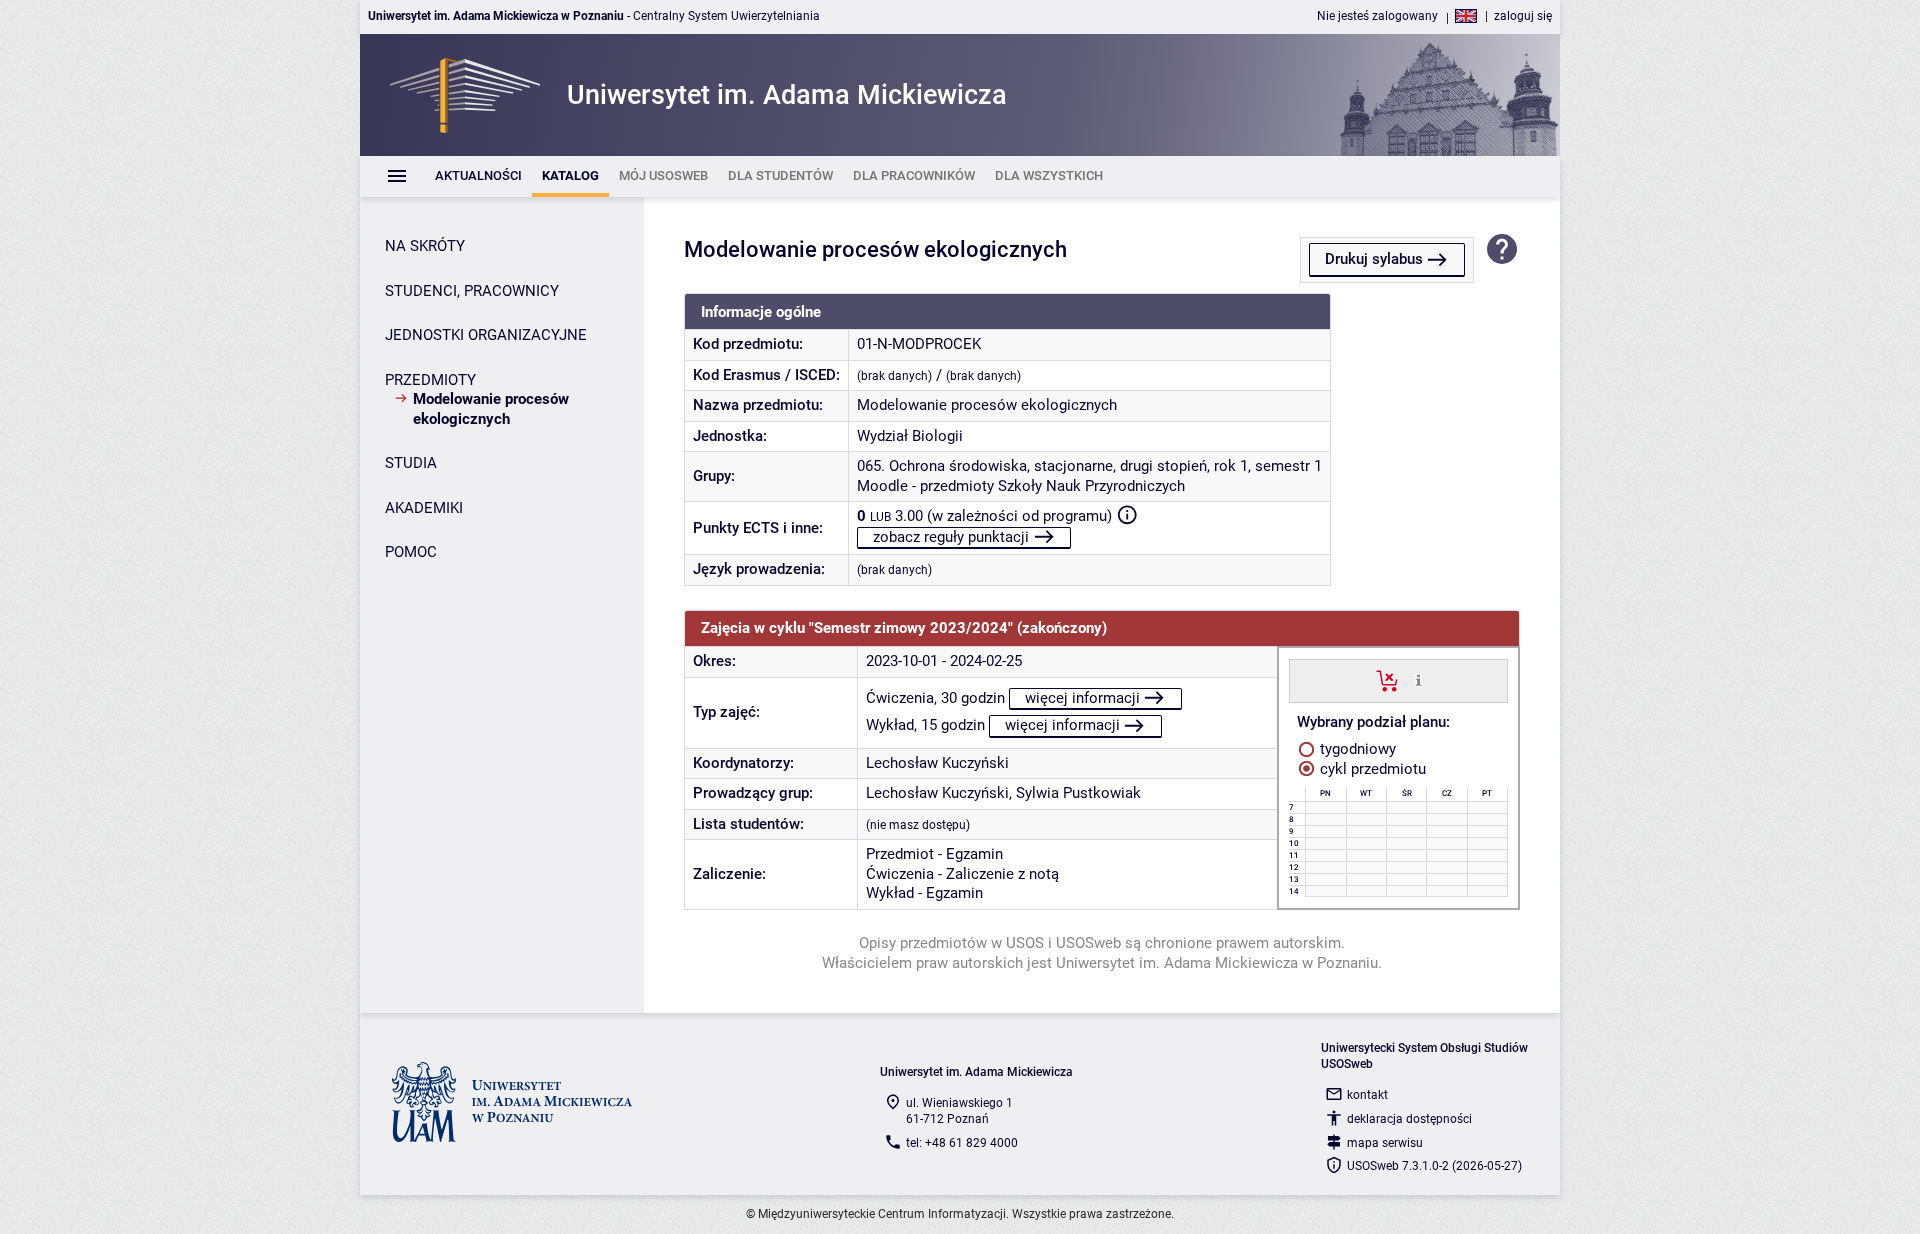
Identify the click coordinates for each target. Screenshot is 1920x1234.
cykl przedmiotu (1371, 769)
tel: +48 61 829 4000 (962, 1143)
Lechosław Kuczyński (937, 763)
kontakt (1367, 1095)
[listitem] (478, 176)
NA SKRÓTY (425, 246)
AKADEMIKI (424, 508)
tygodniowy (1356, 749)
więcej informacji (1082, 698)
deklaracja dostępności (1409, 1119)
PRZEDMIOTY (430, 380)
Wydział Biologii (910, 436)
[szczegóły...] (1418, 680)
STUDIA (411, 463)
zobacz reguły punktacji (951, 537)
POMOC (411, 552)
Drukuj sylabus (1374, 259)
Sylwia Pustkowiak (1078, 793)
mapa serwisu (1385, 1143)
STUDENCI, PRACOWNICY (472, 291)
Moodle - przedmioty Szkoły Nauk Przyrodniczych (1021, 486)
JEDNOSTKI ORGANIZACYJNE (486, 335)
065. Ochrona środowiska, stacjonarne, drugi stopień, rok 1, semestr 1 (1089, 466)
